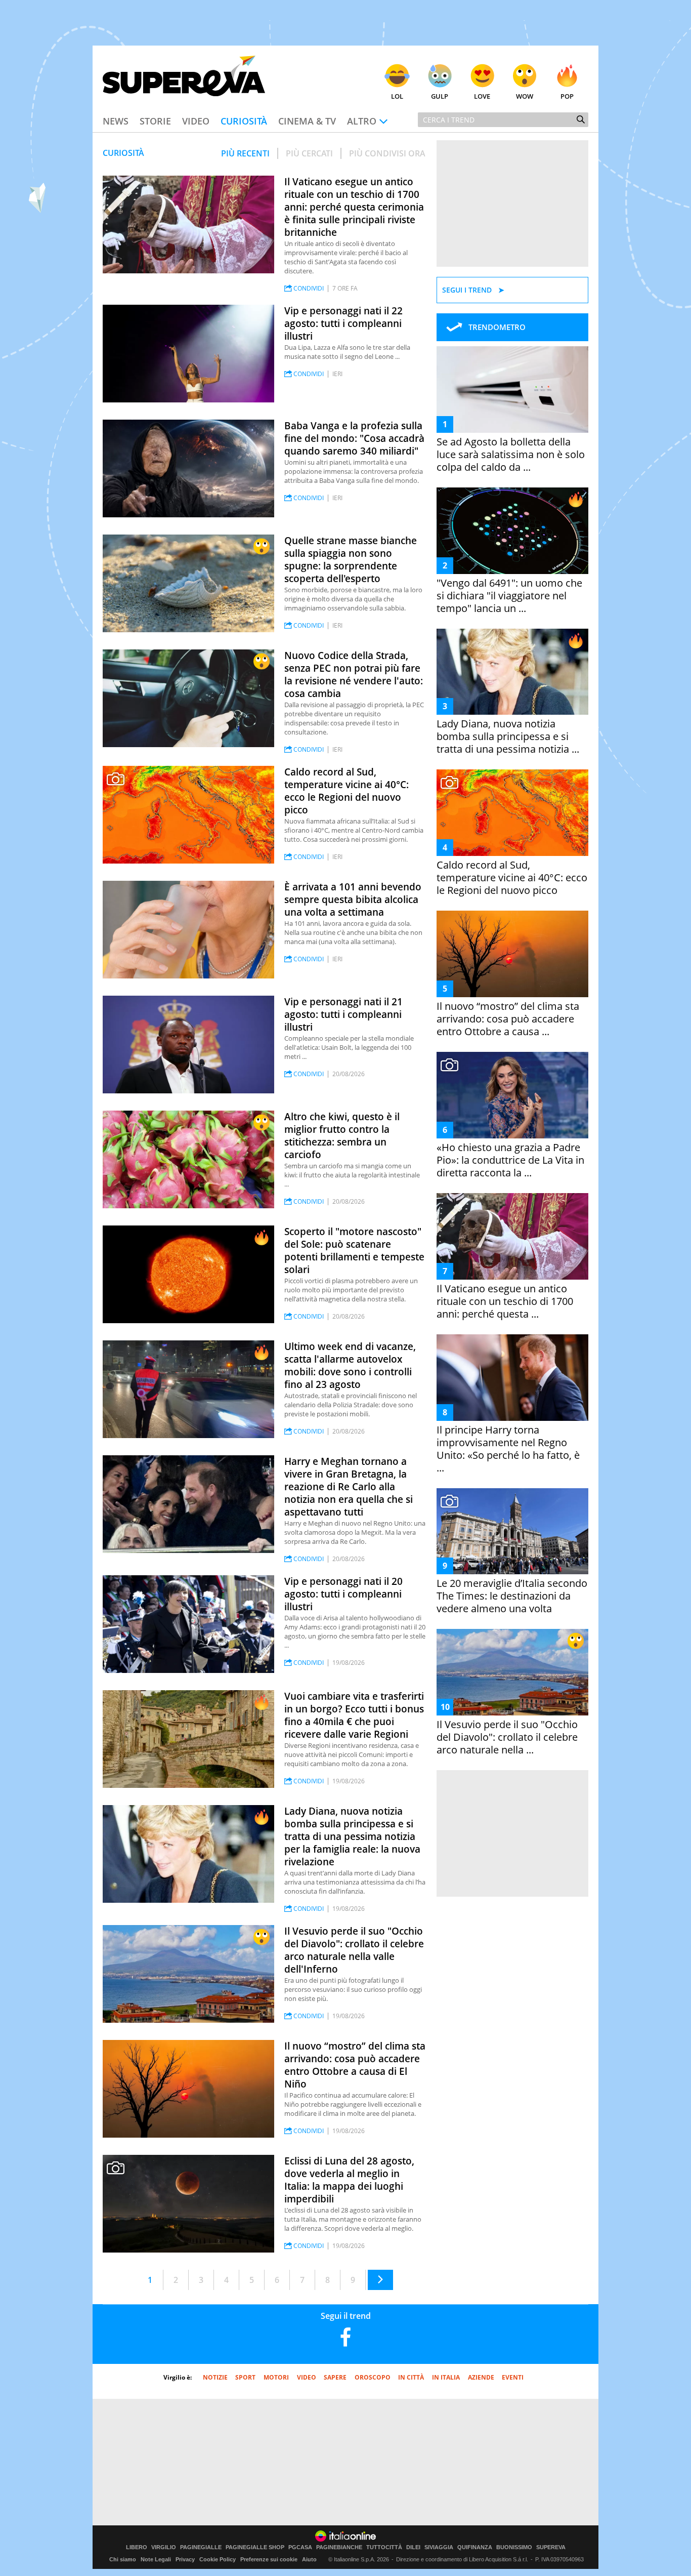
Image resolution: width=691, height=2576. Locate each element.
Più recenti (245, 153)
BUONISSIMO (514, 2547)
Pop (567, 96)
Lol (397, 96)
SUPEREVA (551, 2547)
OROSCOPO (373, 2377)
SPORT (245, 2377)
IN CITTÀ (411, 2377)
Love (482, 96)
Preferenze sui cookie (269, 2559)
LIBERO (137, 2547)
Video (196, 121)
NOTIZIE (215, 2377)
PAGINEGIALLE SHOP (255, 2547)
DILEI (413, 2547)
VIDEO (307, 2377)
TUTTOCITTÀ (384, 2547)
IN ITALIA (446, 2377)
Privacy (185, 2559)
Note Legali (156, 2559)
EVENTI (513, 2377)
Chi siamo (123, 2559)
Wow (525, 96)
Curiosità (244, 121)
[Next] (380, 2280)
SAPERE (335, 2377)
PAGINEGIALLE (201, 2547)
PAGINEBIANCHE (339, 2547)
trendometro (497, 327)
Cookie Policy (218, 2559)
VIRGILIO (164, 2547)
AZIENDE (481, 2377)
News (116, 121)
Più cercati (309, 153)
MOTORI (276, 2377)
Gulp (440, 96)
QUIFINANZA (475, 2547)
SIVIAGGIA (439, 2547)
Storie (155, 121)
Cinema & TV (307, 121)
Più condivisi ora (387, 153)
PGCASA (300, 2547)
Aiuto (309, 2559)
